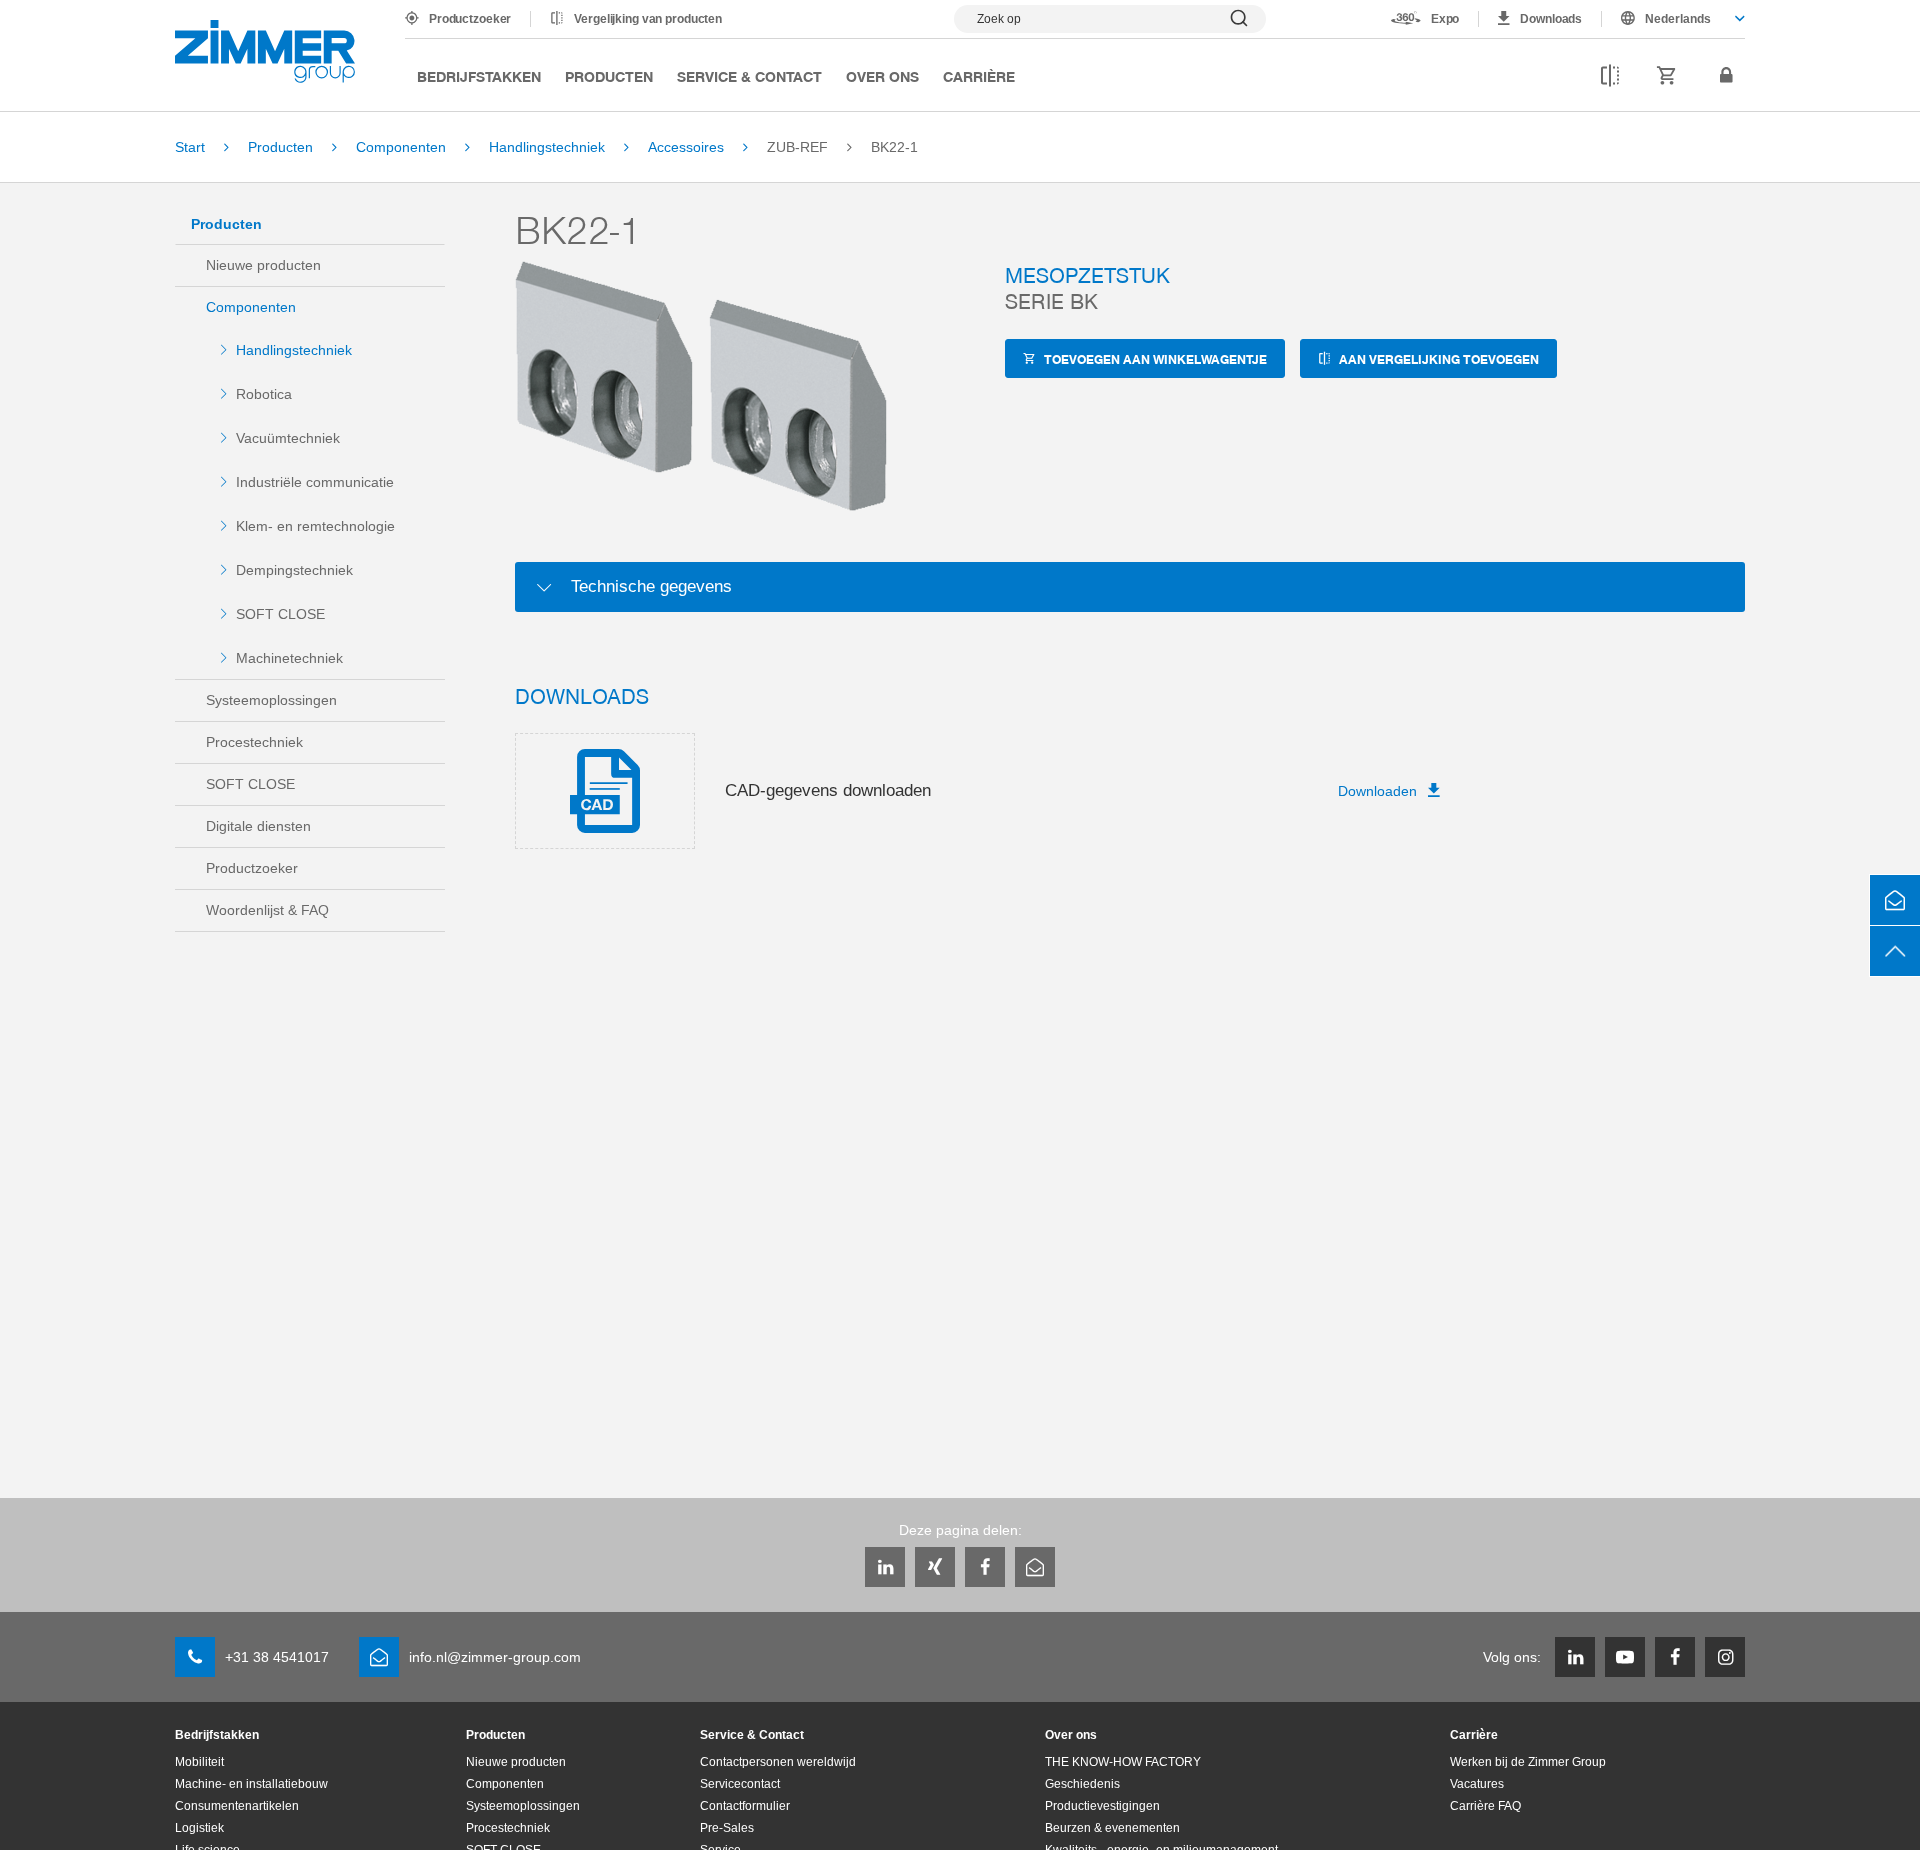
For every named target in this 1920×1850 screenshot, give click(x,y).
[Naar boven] (1895, 951)
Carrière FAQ (1485, 1806)
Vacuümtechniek (288, 438)
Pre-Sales (727, 1828)
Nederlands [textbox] (1678, 19)
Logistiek (199, 1828)
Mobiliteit (199, 1762)
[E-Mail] (1035, 1567)
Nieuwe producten (263, 265)
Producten (609, 76)
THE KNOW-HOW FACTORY (1123, 1762)
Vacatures (1477, 1784)
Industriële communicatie (315, 482)
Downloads (1551, 19)
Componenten (251, 307)
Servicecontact (740, 1784)
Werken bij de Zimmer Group (1528, 1762)
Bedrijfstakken (479, 76)
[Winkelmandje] (1667, 76)
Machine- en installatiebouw (251, 1784)
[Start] (265, 51)
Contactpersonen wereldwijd (778, 1762)
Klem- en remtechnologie (315, 526)
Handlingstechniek (294, 350)
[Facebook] (985, 1567)
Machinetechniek (289, 658)
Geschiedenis (1082, 1784)
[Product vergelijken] (1610, 76)
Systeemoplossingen (271, 700)
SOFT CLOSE (280, 614)
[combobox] (1673, 19)
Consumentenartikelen (237, 1806)
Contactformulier (745, 1806)
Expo (1445, 19)
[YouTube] (1625, 1657)
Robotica (264, 394)
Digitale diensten (258, 826)
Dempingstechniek (294, 570)
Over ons (882, 76)
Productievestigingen (1102, 1806)
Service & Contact (749, 76)
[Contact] (1895, 900)
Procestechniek (254, 742)
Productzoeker (470, 19)
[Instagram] (1725, 1657)
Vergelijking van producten (648, 19)
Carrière (979, 76)
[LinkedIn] (885, 1567)
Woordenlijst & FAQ (267, 910)
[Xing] (935, 1567)
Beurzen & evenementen (1112, 1828)
